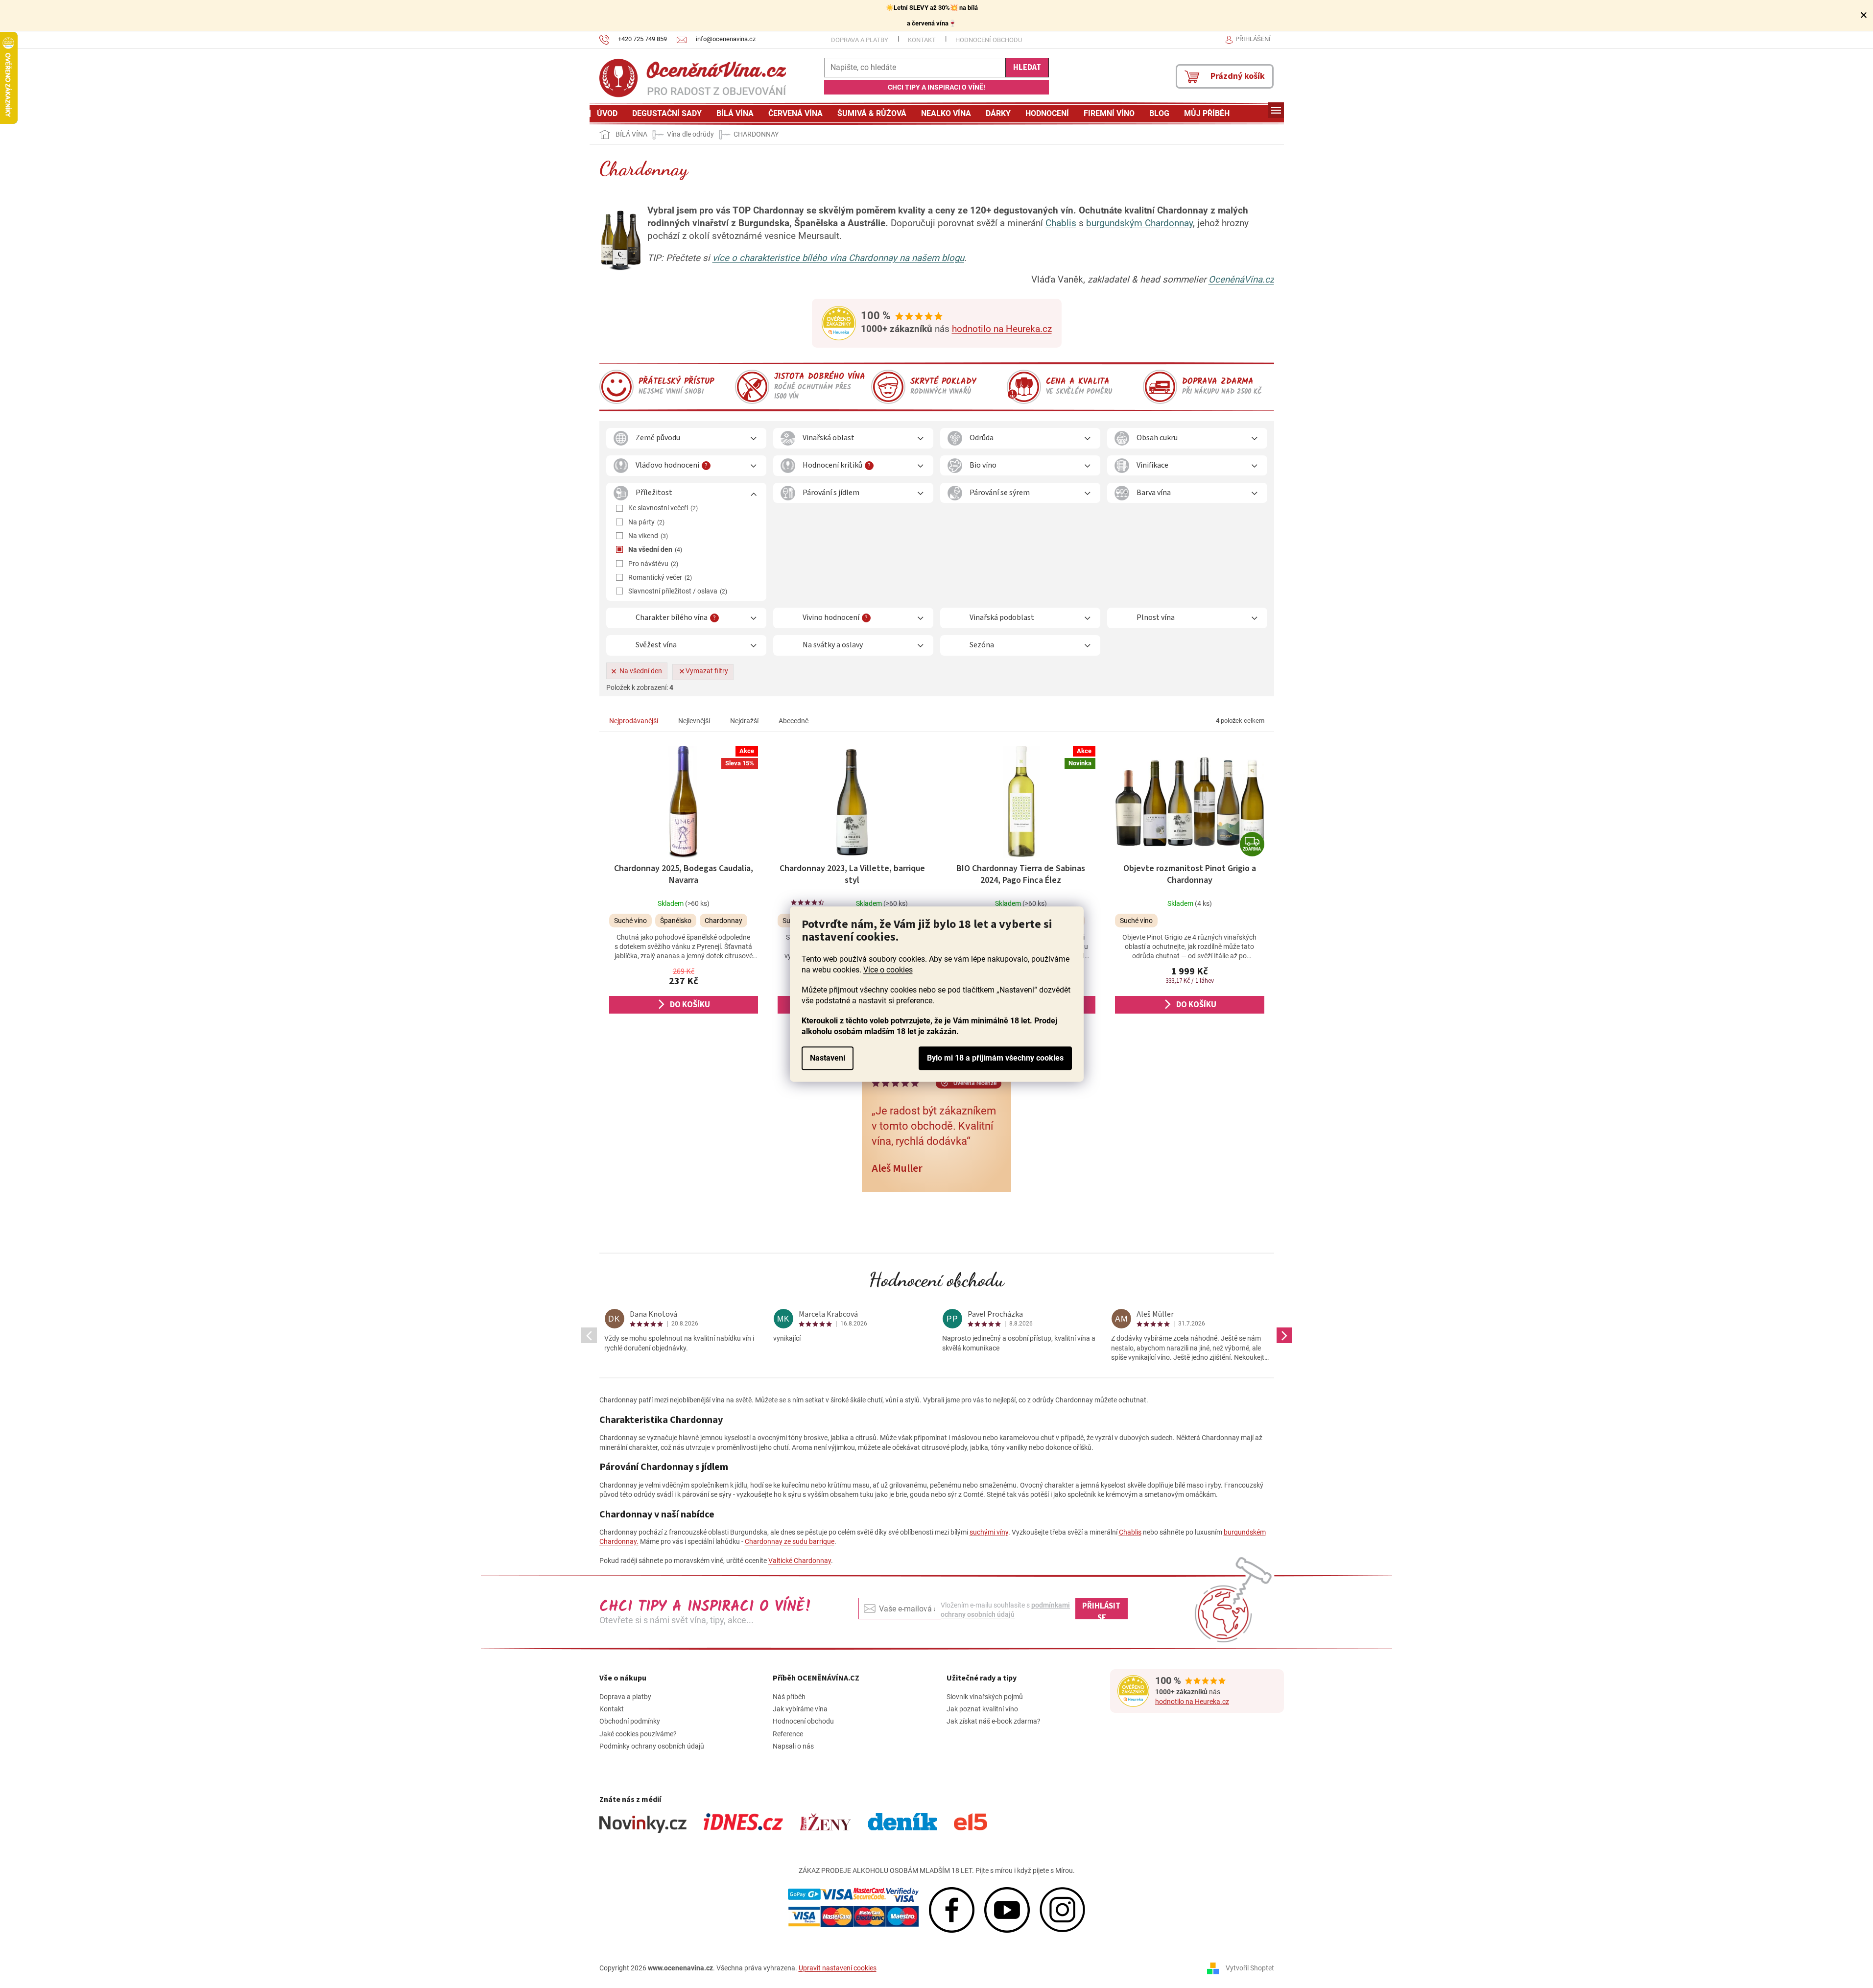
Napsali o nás (793, 1746)
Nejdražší (744, 721)
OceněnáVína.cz (1241, 280)
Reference (788, 1734)
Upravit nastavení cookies (838, 1968)
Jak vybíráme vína (800, 1709)
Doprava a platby (860, 40)
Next (1284, 1335)
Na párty (645, 522)
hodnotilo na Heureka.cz (1002, 329)
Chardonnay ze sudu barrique (790, 1541)
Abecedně (794, 721)
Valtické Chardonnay (800, 1561)
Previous (589, 1335)
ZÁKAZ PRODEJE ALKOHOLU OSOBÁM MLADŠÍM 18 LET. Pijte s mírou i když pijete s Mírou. (937, 1870)
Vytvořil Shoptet (1250, 1968)
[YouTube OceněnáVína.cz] (1007, 1909)
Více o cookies (888, 970)
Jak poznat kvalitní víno (982, 1709)
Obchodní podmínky (630, 1721)
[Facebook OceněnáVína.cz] (952, 1909)
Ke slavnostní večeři (662, 508)
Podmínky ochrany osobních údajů (652, 1746)
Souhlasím (995, 1058)
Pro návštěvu (652, 564)
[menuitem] (607, 114)
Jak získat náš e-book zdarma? (994, 1721)
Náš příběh (789, 1697)
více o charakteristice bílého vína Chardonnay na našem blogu (838, 258)
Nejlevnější (694, 721)
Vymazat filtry (707, 671)
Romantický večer (659, 577)
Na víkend (647, 536)
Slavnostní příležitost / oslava (677, 591)
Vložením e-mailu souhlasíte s (1005, 1609)
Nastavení (828, 1058)
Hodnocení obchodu (989, 40)
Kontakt (922, 40)
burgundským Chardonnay (1139, 223)
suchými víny (989, 1532)
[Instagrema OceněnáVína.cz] (1062, 1909)
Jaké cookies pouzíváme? (638, 1734)
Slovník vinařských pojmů (985, 1697)
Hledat (1027, 68)
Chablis (1061, 223)
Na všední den (654, 549)
